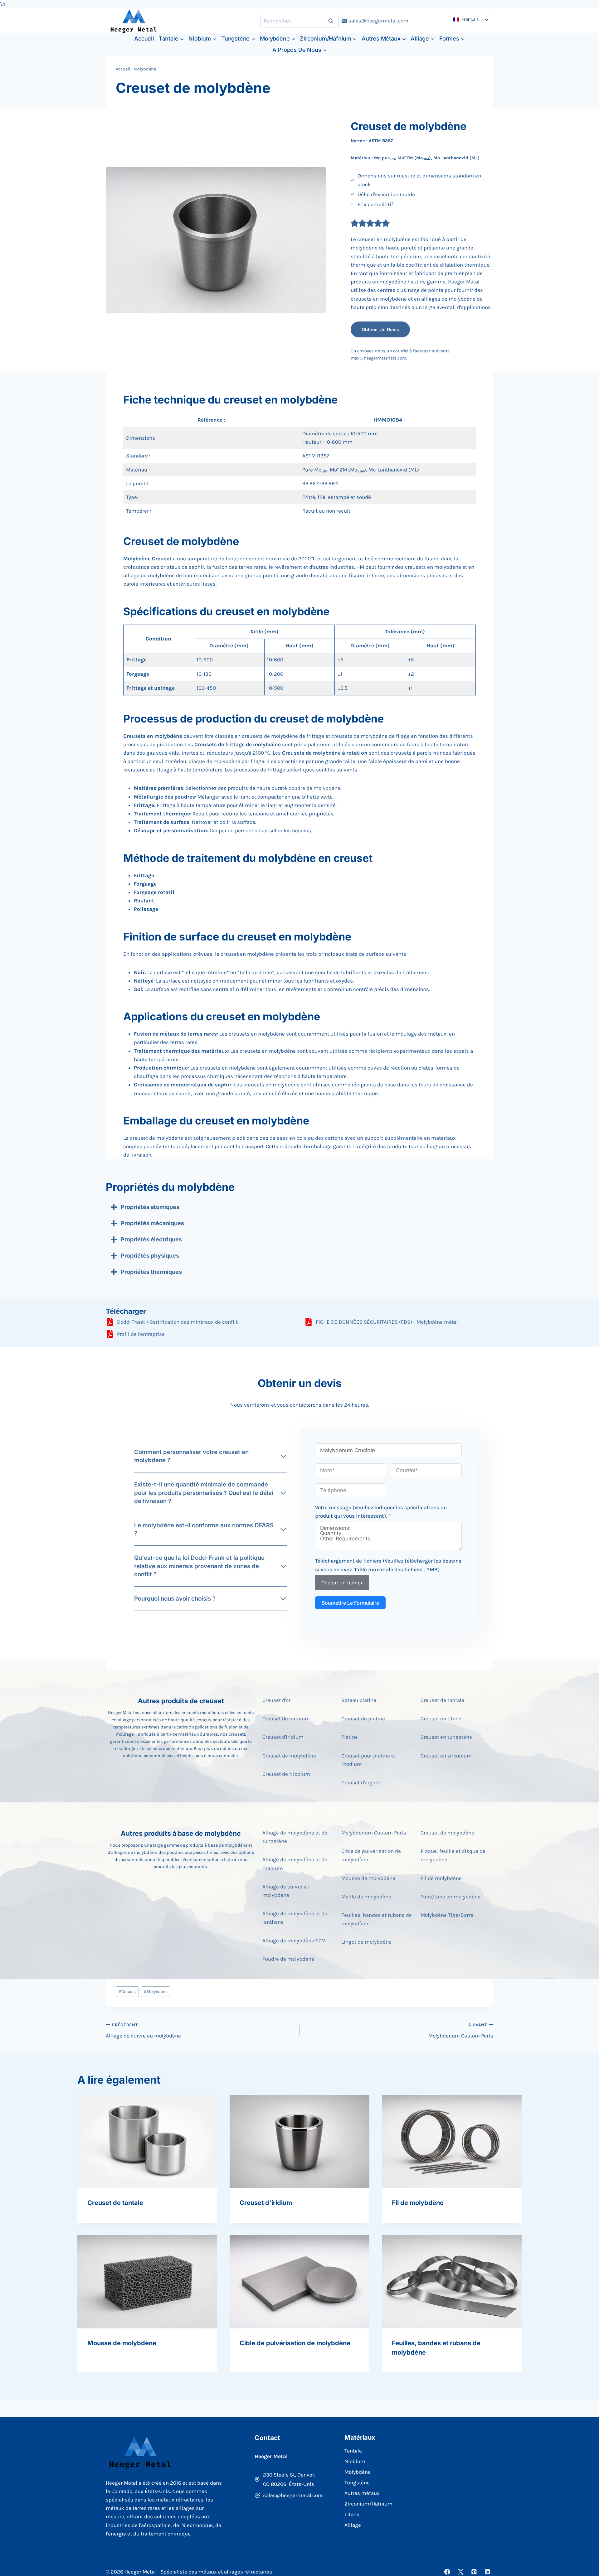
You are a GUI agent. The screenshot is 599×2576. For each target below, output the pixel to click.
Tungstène (357, 2482)
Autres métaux (362, 2493)
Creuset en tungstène (446, 1737)
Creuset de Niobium (286, 1774)
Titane (352, 2514)
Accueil (144, 39)
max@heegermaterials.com (378, 358)
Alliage (353, 2525)
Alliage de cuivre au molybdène (143, 2031)
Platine (350, 1737)
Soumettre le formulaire (350, 1603)
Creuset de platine (363, 1718)
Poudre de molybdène (288, 1959)
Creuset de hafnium (286, 1718)
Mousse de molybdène (368, 1878)
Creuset (127, 1991)
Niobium (355, 2461)
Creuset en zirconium (446, 1756)
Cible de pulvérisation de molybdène (295, 2343)
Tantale (353, 2451)
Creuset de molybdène (289, 1756)
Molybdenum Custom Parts (374, 1833)
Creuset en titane (441, 1718)
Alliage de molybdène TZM (294, 1940)
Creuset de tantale (442, 1700)
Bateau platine (359, 1700)
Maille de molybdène (366, 1897)
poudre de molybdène (314, 788)
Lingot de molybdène (366, 1942)
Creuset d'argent (361, 1782)
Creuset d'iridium (283, 1737)
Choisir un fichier (342, 1583)
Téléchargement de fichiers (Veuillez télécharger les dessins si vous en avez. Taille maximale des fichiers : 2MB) (388, 1565)
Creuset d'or (276, 1700)
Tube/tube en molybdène (450, 1897)
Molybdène (145, 69)
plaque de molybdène (214, 761)
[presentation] (147, 2142)
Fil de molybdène (441, 1878)
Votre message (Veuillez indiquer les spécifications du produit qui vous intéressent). (381, 1512)
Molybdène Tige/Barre (447, 1915)
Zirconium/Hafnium (368, 2504)
